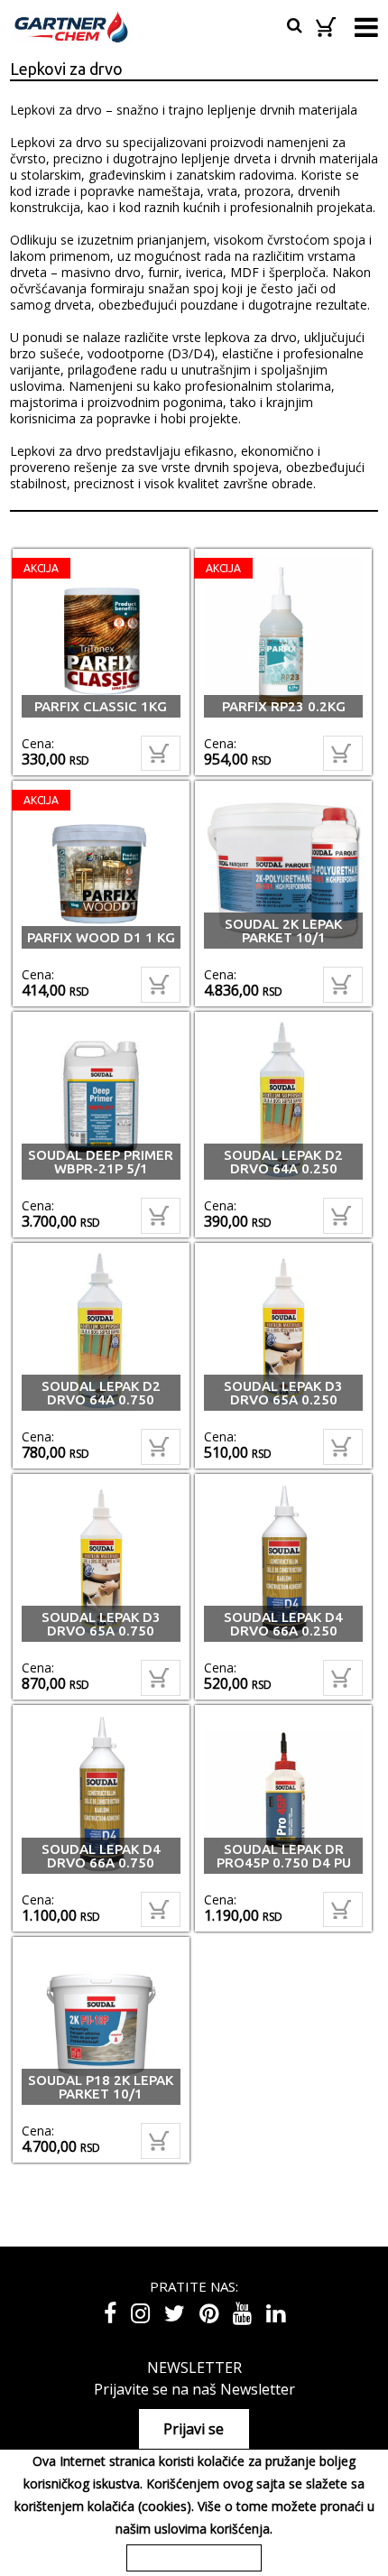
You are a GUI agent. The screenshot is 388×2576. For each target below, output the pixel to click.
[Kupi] (161, 754)
